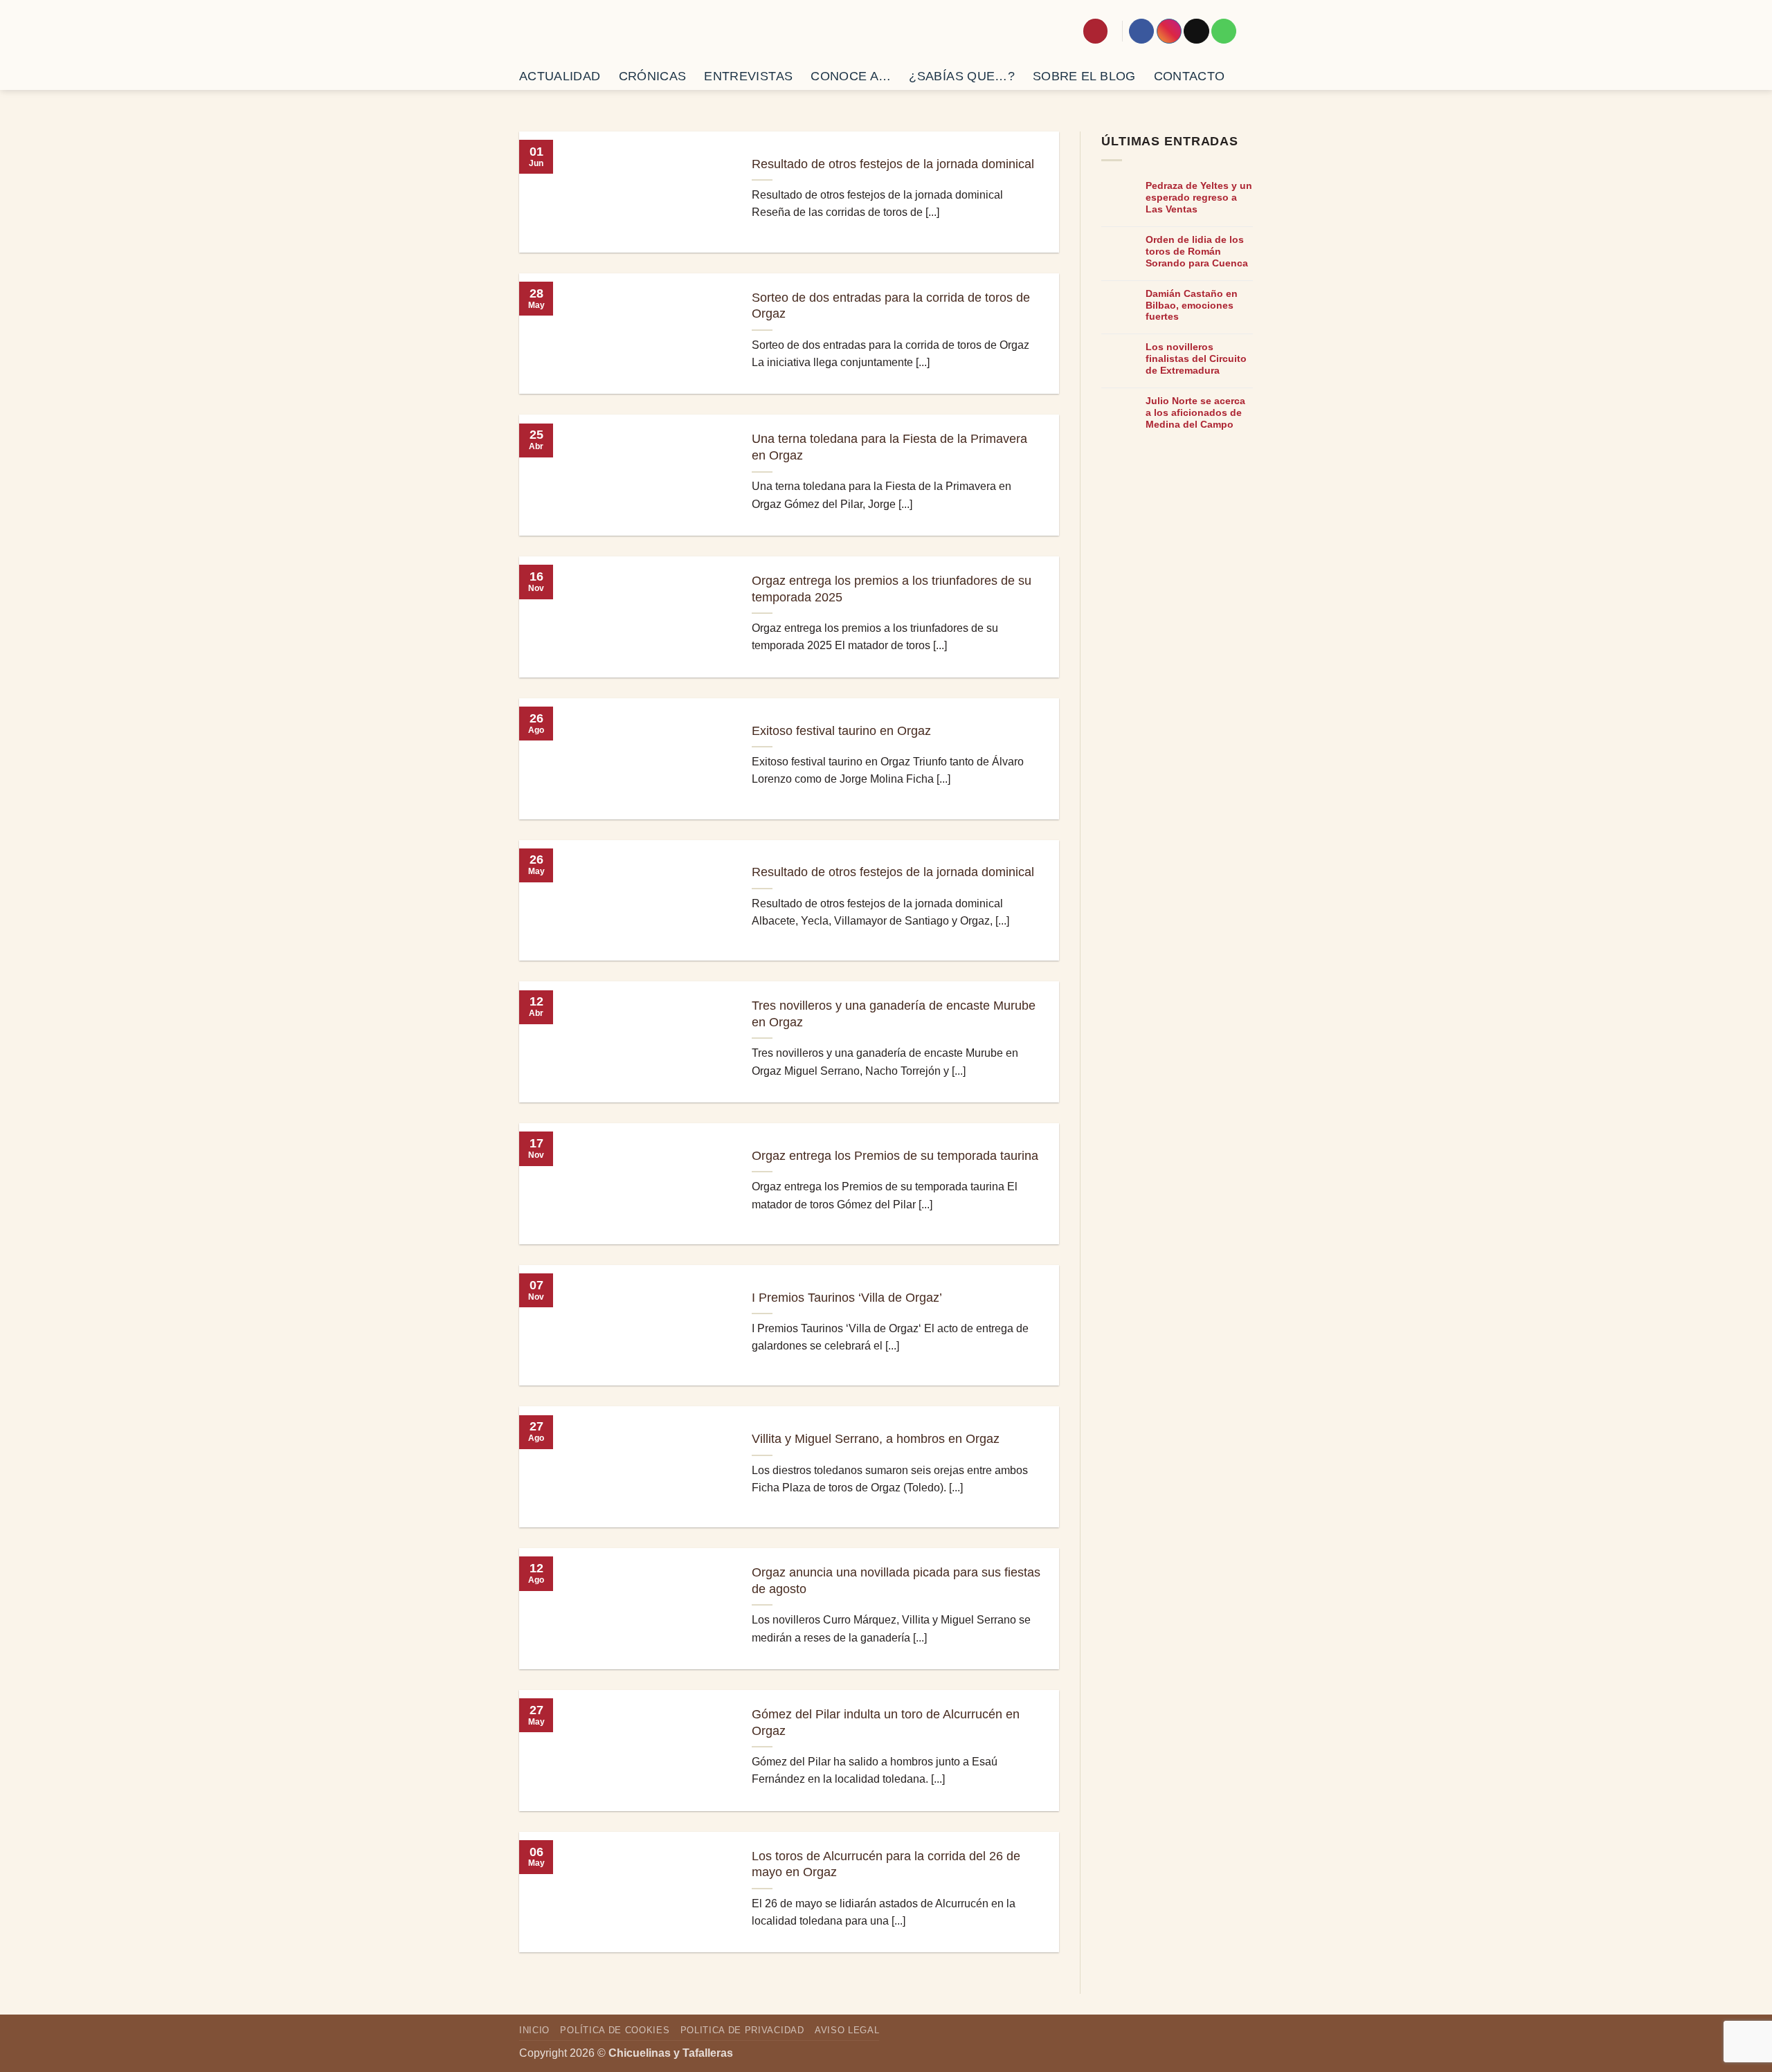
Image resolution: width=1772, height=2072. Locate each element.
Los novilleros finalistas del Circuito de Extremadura (1196, 358)
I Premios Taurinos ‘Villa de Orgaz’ (847, 1298)
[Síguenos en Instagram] (1169, 31)
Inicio (534, 2030)
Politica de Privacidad (742, 2030)
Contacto (1190, 76)
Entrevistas (748, 76)
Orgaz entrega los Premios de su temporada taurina (895, 1156)
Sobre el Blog (1084, 76)
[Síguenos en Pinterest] (1224, 31)
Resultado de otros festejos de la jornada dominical (893, 164)
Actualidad (560, 76)
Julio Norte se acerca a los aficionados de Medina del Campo (1195, 412)
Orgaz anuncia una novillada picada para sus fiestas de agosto (896, 1581)
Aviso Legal (847, 2030)
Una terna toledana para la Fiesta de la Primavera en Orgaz (889, 447)
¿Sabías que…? (962, 76)
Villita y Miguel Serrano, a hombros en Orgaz (876, 1439)
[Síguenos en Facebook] (1141, 31)
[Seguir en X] (1196, 31)
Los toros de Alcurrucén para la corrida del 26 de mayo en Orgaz (886, 1864)
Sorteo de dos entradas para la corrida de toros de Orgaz (891, 306)
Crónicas (653, 76)
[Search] (1095, 31)
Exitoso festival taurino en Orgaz (841, 731)
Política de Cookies (615, 2030)
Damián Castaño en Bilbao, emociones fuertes (1192, 305)
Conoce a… (851, 76)
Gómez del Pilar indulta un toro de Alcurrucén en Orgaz (886, 1723)
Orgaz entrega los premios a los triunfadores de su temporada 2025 (892, 589)
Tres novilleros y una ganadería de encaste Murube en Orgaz (894, 1014)
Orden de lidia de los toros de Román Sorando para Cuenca (1197, 251)
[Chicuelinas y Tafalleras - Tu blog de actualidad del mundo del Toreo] (600, 31)
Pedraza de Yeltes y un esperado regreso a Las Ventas (1199, 197)
